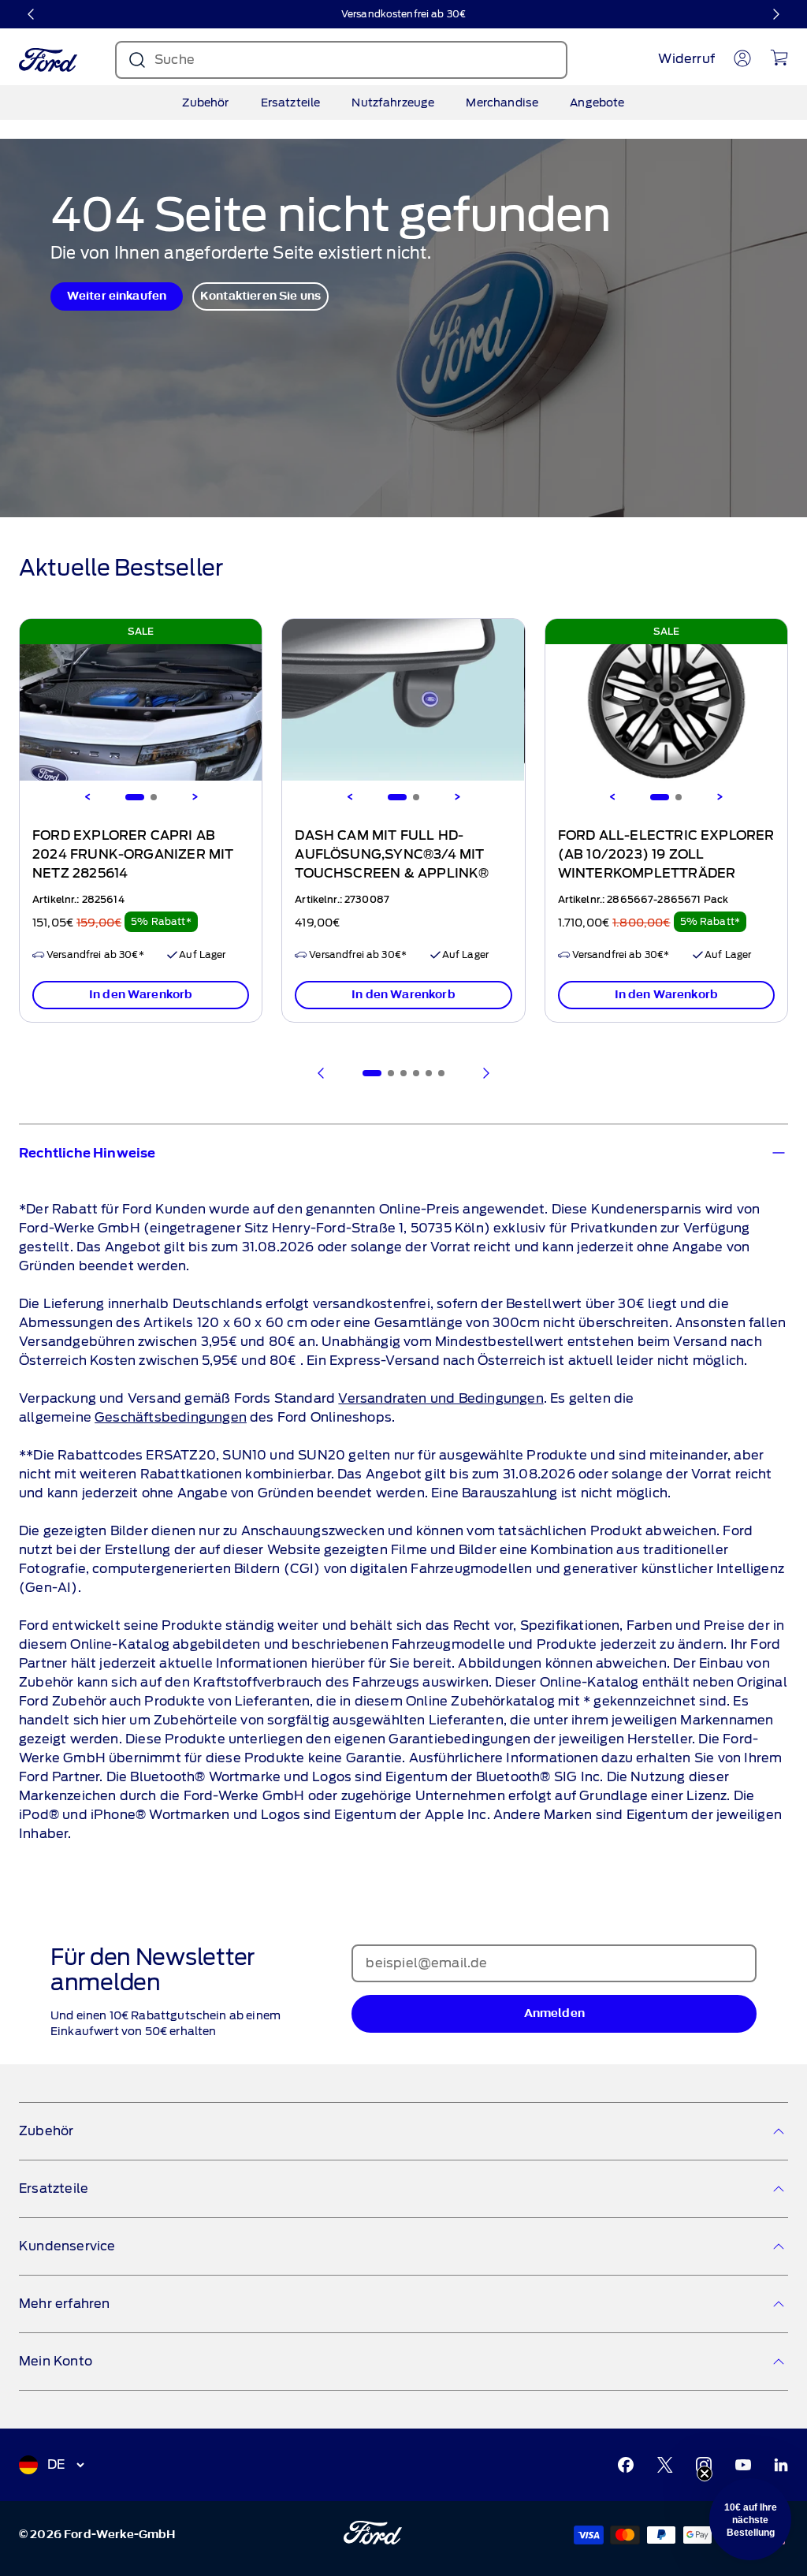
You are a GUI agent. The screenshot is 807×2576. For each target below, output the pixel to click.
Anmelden (557, 1368)
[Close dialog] (697, 1067)
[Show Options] (675, 1323)
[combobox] (552, 1323)
